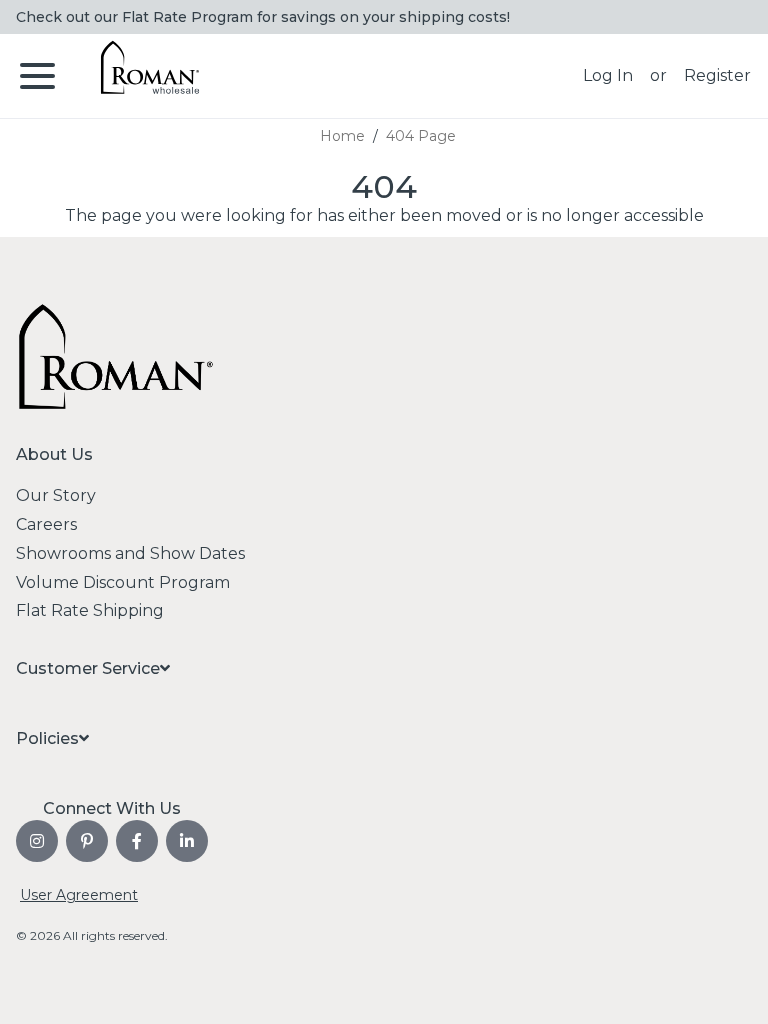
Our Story (56, 495)
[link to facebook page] (137, 841)
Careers (46, 524)
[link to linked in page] (187, 841)
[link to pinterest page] (87, 841)
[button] (608, 76)
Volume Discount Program (123, 582)
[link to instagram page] (37, 841)
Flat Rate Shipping (90, 610)
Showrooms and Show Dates (130, 553)
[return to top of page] (730, 986)
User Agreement (79, 895)
